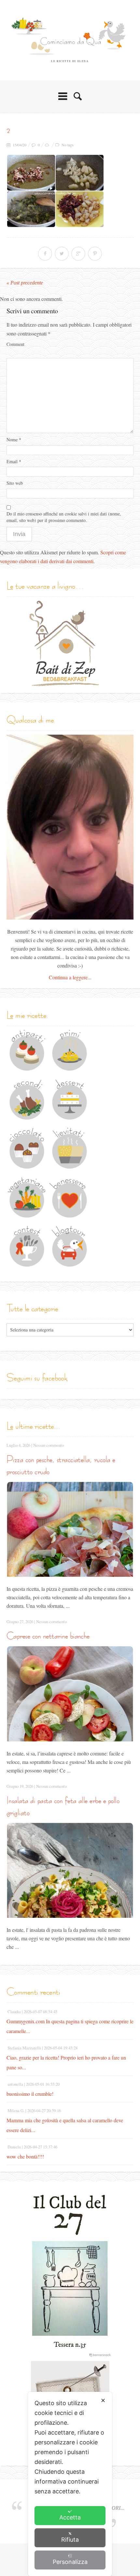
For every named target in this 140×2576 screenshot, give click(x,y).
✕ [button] (103, 2400)
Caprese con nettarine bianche (48, 1636)
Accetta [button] (70, 2517)
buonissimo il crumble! (30, 2094)
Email (14, 461)
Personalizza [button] (70, 2562)
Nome (14, 440)
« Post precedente (25, 283)
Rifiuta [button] (70, 2540)
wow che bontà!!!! (25, 2156)
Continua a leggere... (70, 977)
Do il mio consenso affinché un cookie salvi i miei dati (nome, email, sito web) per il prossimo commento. (64, 517)
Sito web (15, 483)
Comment (15, 344)
